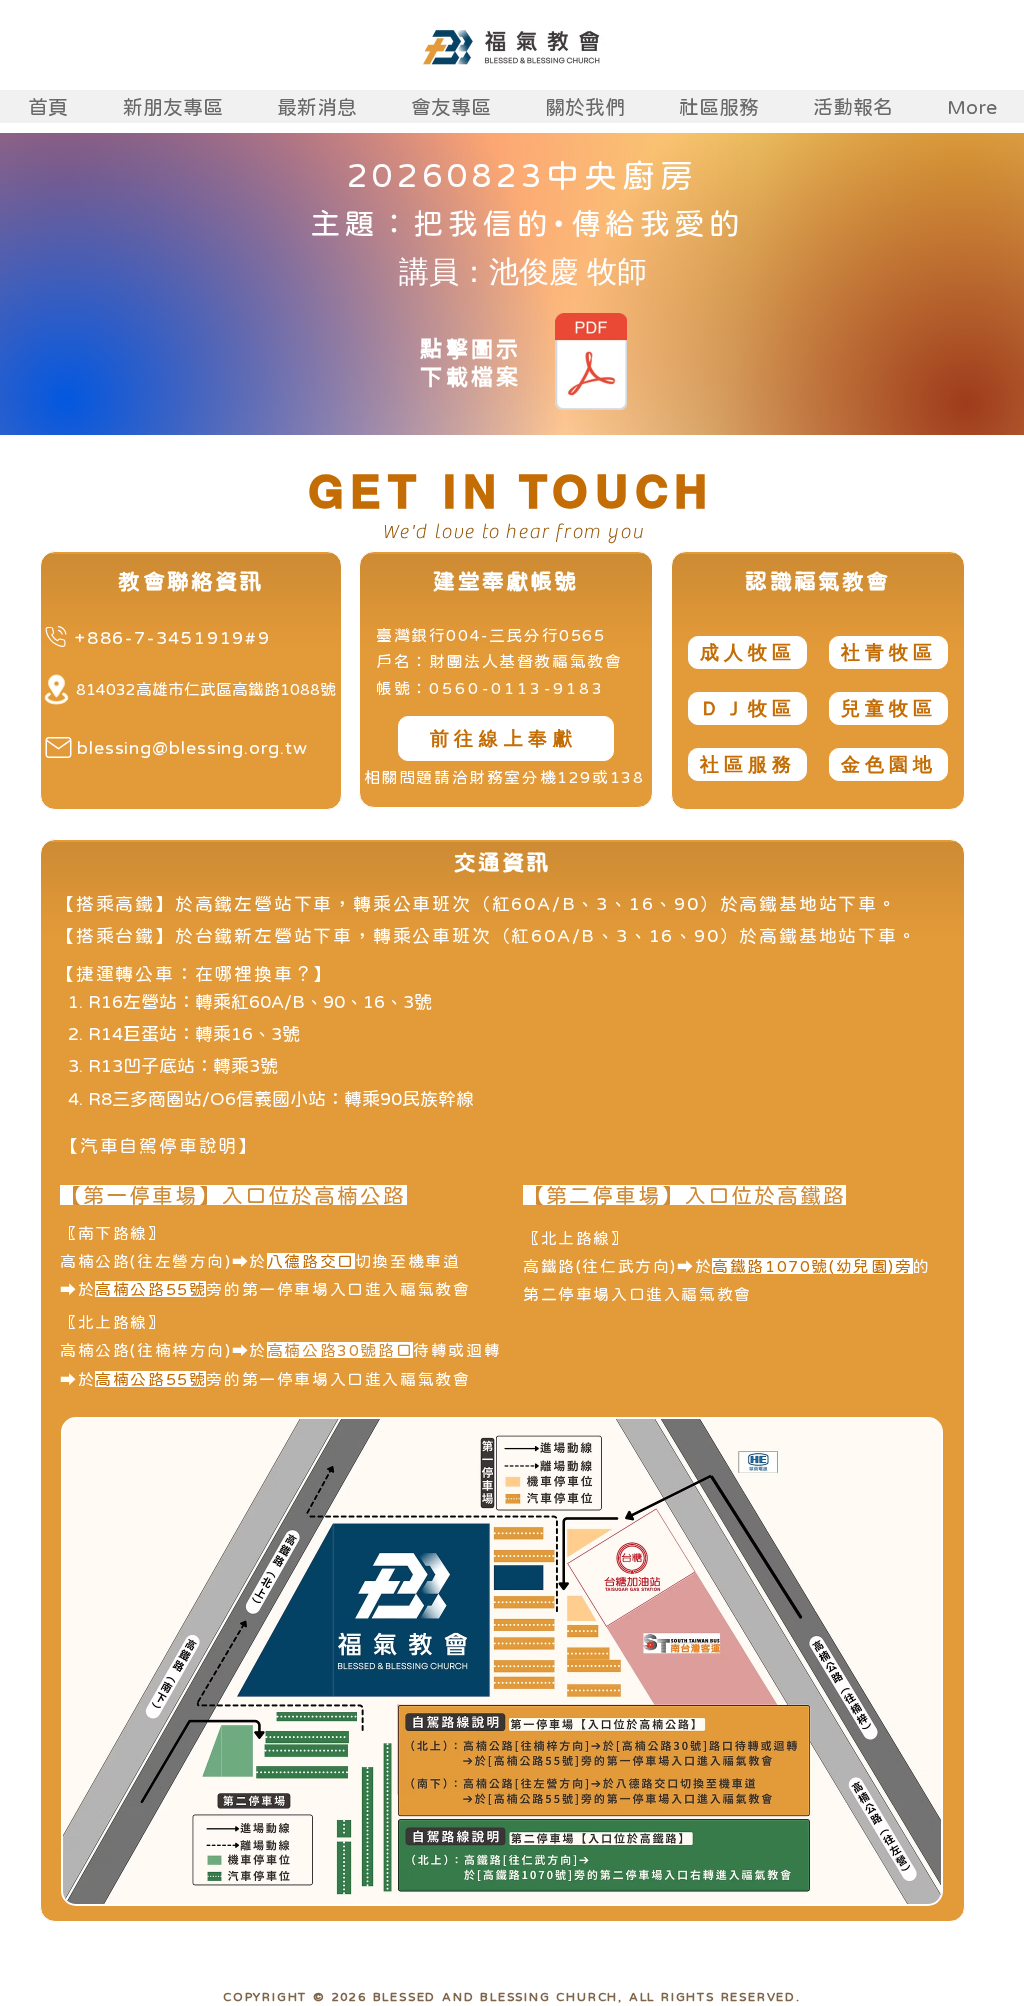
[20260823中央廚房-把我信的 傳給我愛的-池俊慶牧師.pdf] (590, 364)
